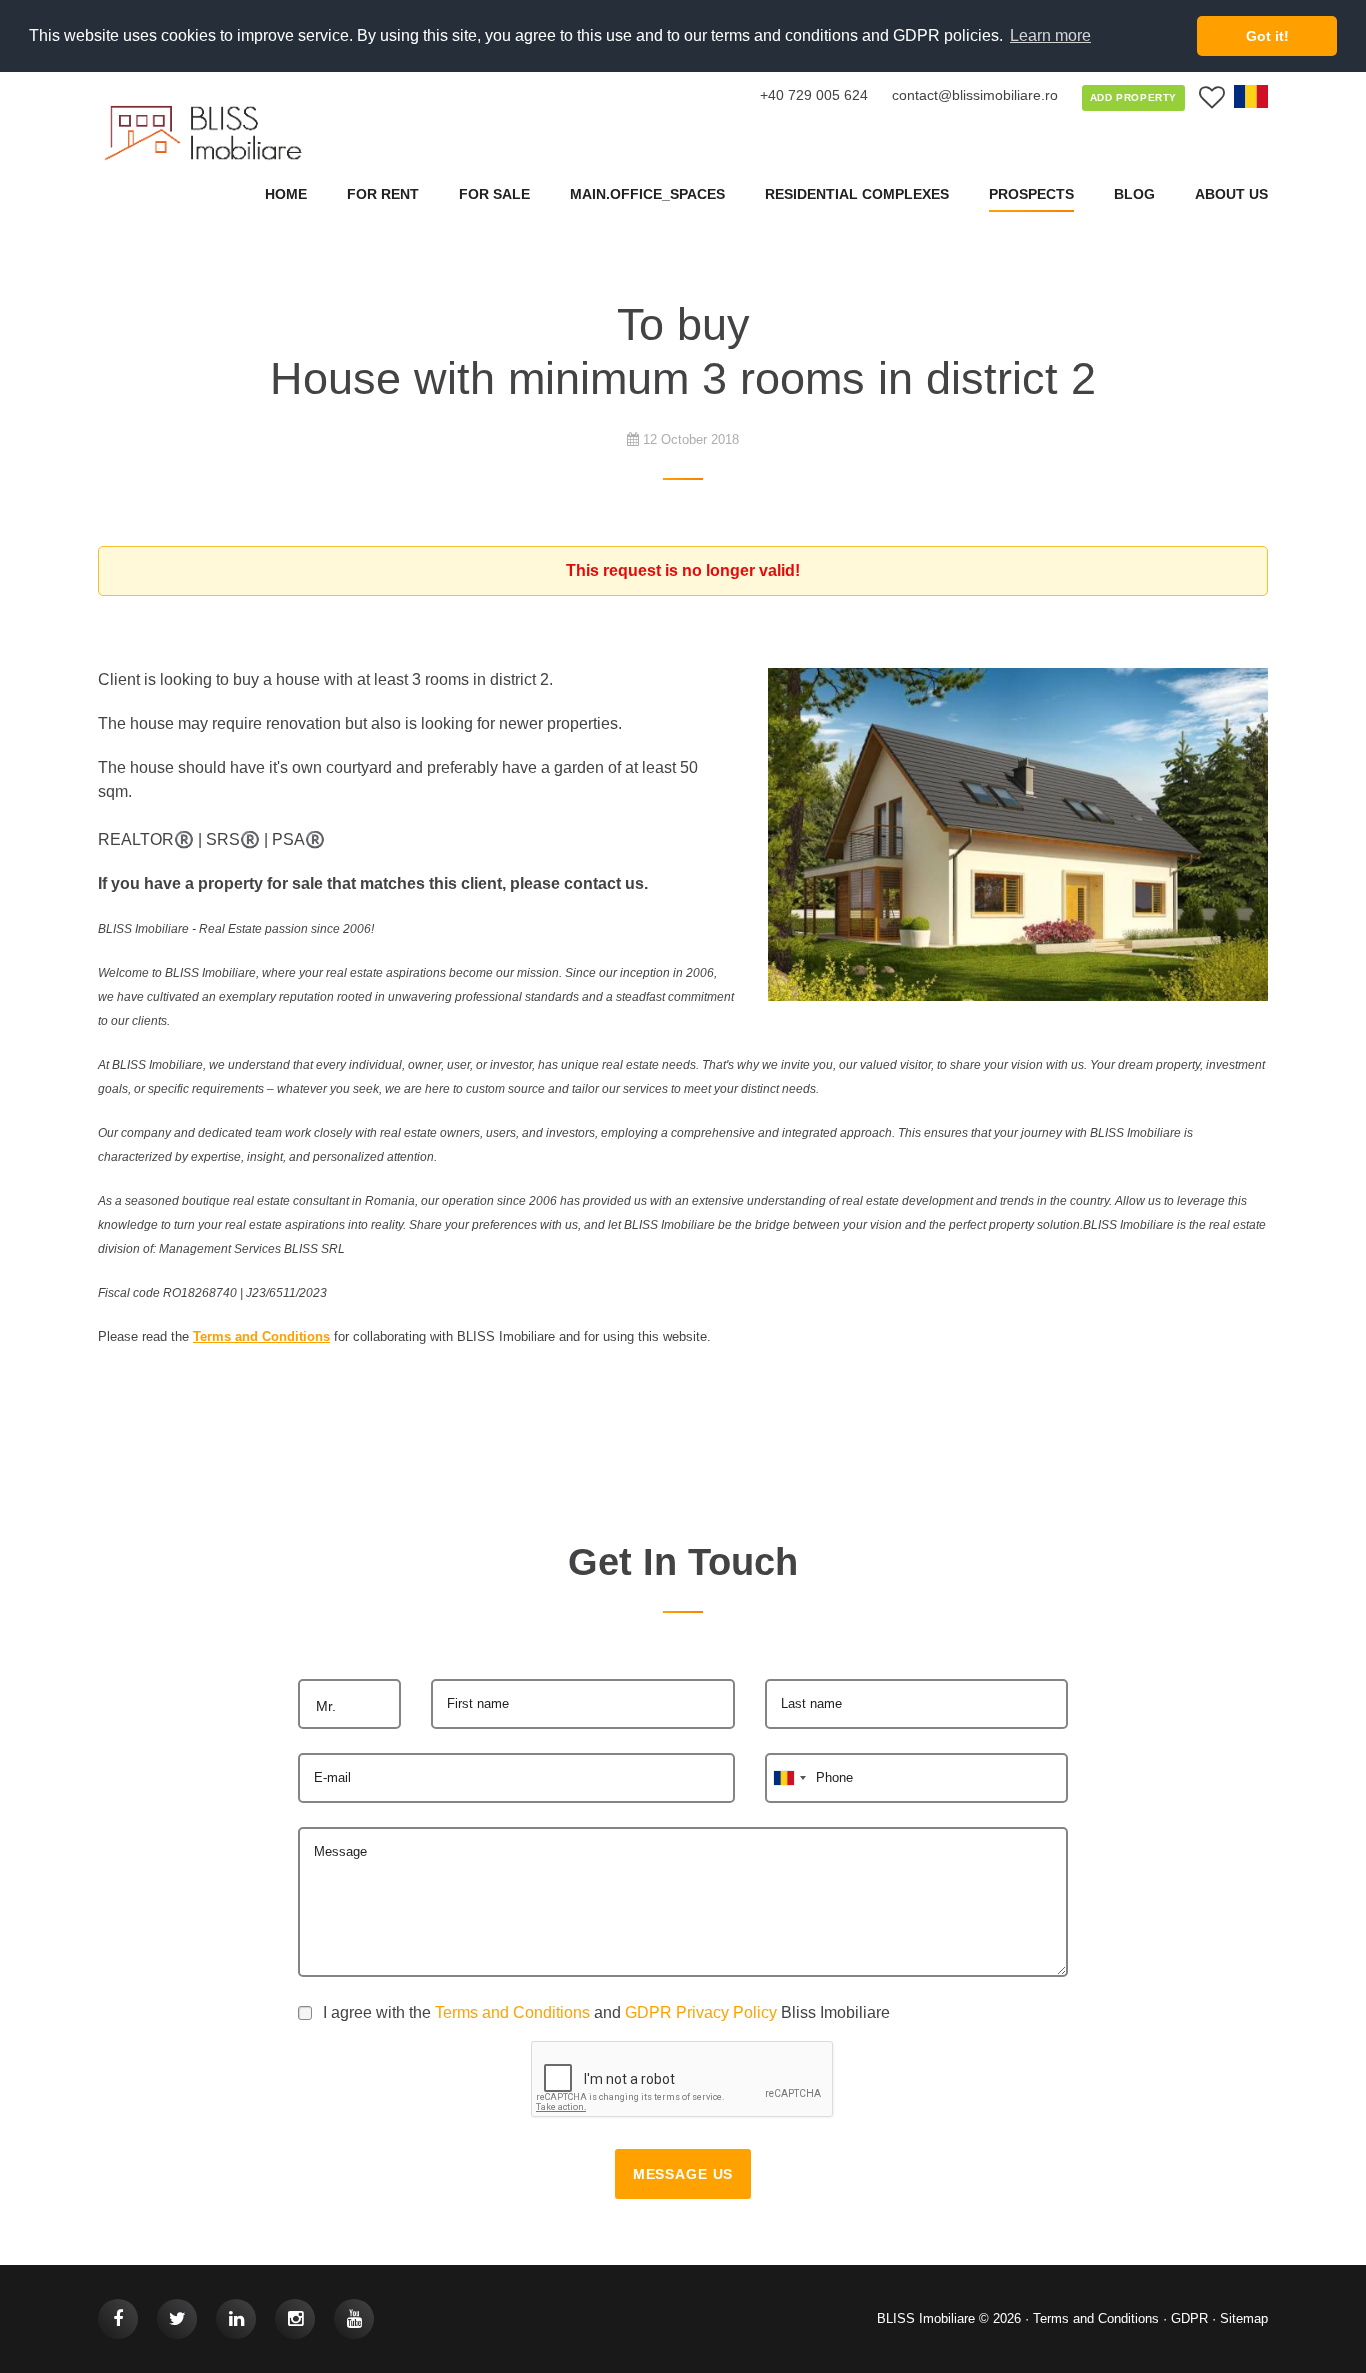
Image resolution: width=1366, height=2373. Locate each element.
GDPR (1189, 2318)
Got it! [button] (1267, 36)
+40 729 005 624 (814, 95)
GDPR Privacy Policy (701, 2012)
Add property (1133, 97)
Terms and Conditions (512, 2012)
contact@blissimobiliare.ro (975, 95)
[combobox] (349, 1704)
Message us (683, 2174)
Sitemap (1244, 2318)
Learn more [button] (1050, 35)
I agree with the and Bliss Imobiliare (606, 2012)
